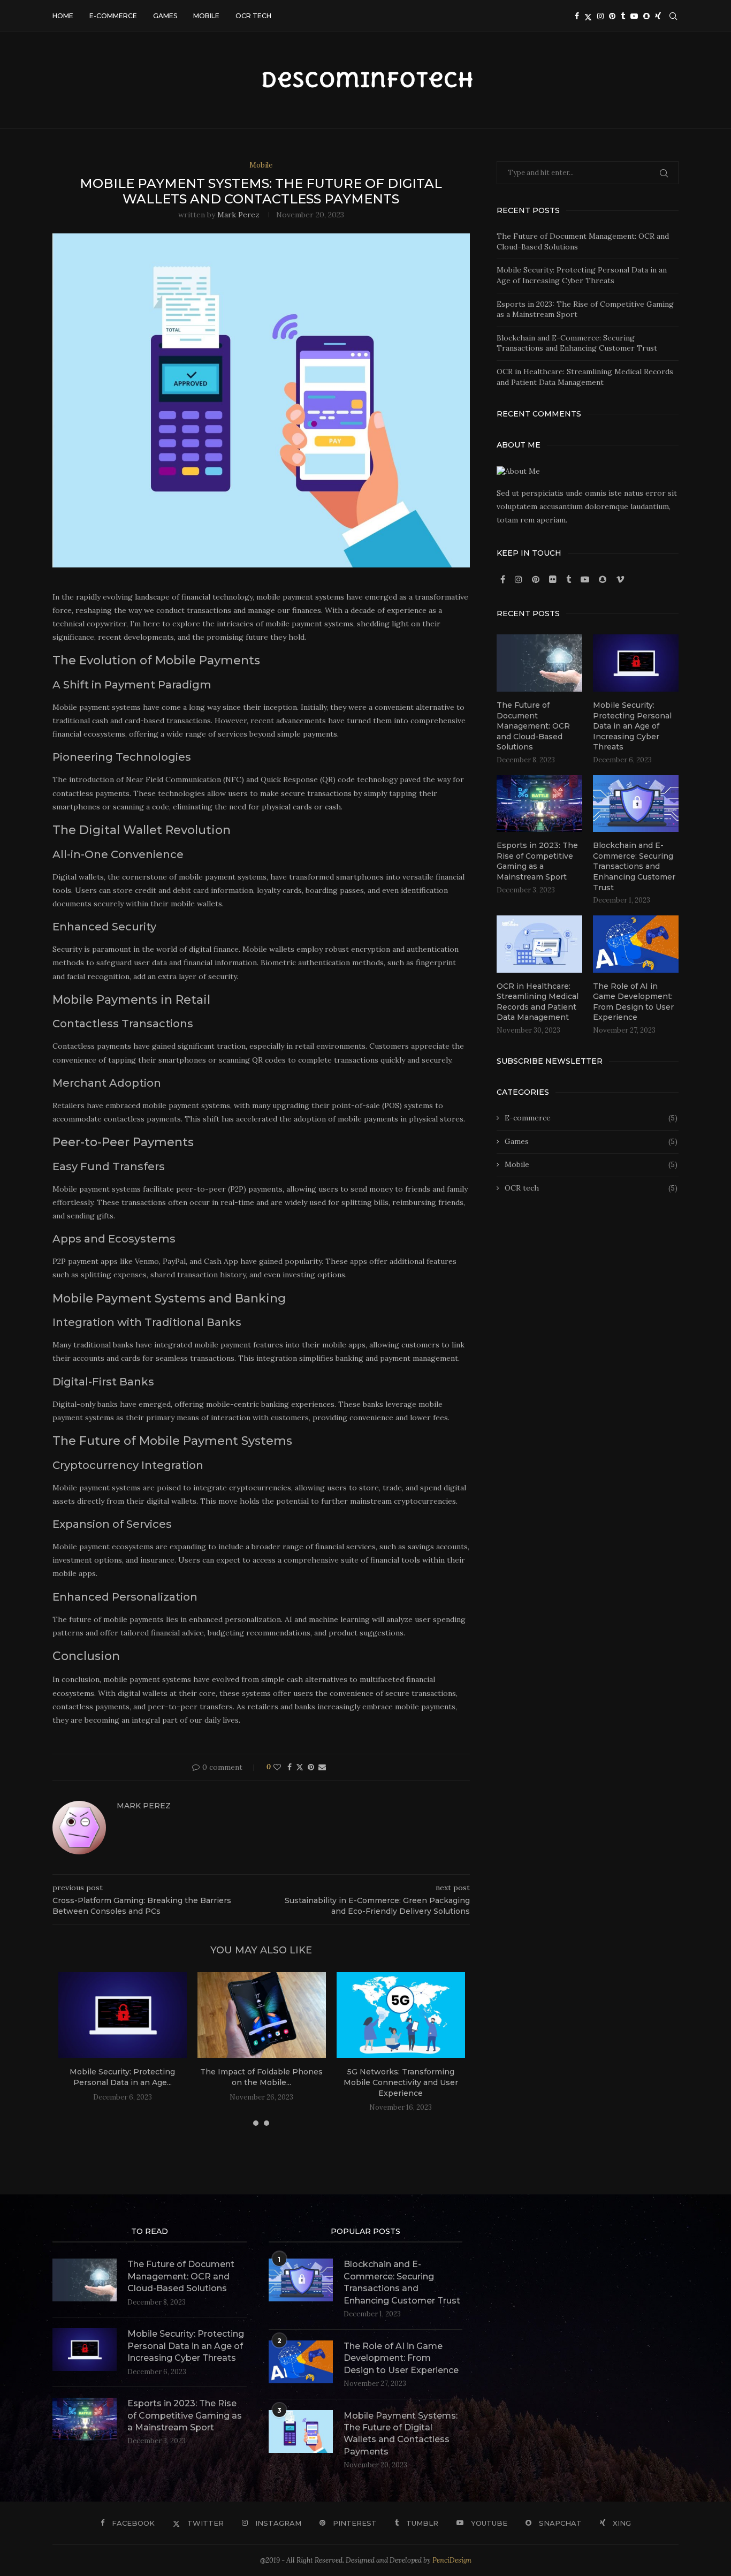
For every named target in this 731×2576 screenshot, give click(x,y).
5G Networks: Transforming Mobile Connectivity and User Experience (401, 2082)
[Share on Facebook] (290, 1767)
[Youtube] (634, 16)
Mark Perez (238, 215)
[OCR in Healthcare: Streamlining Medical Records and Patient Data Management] (539, 944)
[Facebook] (577, 16)
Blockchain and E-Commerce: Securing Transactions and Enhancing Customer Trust (577, 343)
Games (165, 16)
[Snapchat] (646, 16)
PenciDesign (452, 2560)
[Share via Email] (322, 1767)
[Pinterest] (612, 16)
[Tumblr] (623, 16)
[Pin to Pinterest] (311, 1767)
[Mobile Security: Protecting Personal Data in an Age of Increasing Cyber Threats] (123, 2015)
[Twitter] (588, 16)
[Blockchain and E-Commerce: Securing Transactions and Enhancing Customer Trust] (636, 804)
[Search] (673, 16)
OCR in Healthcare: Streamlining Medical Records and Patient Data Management (585, 377)
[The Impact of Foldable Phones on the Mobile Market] (262, 2015)
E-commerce (113, 16)
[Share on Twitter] (300, 1767)
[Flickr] (554, 580)
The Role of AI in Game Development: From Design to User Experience (633, 1002)
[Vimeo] (620, 580)
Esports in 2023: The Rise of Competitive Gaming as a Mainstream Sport (537, 861)
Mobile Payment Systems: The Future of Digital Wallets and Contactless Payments (401, 2434)
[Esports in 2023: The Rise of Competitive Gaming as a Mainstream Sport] (539, 804)
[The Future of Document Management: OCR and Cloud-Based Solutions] (539, 663)
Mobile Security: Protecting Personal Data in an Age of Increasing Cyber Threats (582, 275)
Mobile (206, 16)
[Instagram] (600, 16)
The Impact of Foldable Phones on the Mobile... (261, 2077)
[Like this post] (277, 1767)
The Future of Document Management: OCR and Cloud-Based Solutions (533, 726)
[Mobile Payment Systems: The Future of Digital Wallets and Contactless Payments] (301, 2431)
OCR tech (253, 16)
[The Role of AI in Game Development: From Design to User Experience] (636, 944)
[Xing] (658, 16)
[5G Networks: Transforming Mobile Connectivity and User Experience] (401, 2015)
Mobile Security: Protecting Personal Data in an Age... (122, 2077)
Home (63, 16)
